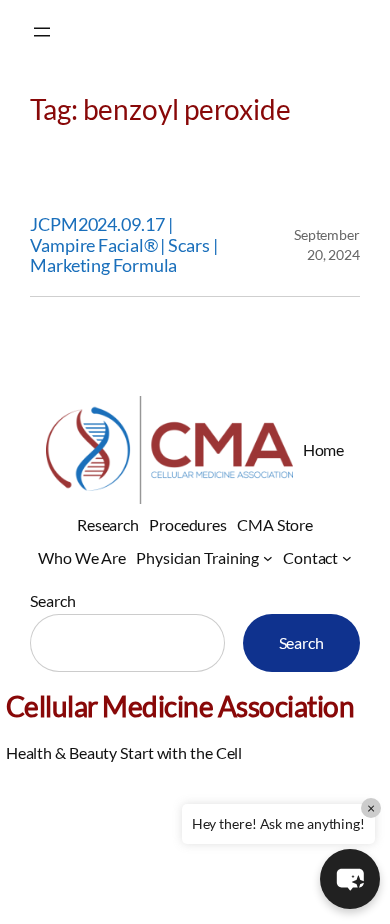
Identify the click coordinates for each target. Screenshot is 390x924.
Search (52, 600)
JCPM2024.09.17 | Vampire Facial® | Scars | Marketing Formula (124, 245)
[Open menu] (42, 32)
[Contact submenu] (347, 558)
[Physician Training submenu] (268, 558)
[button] (350, 879)
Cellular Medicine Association (180, 706)
